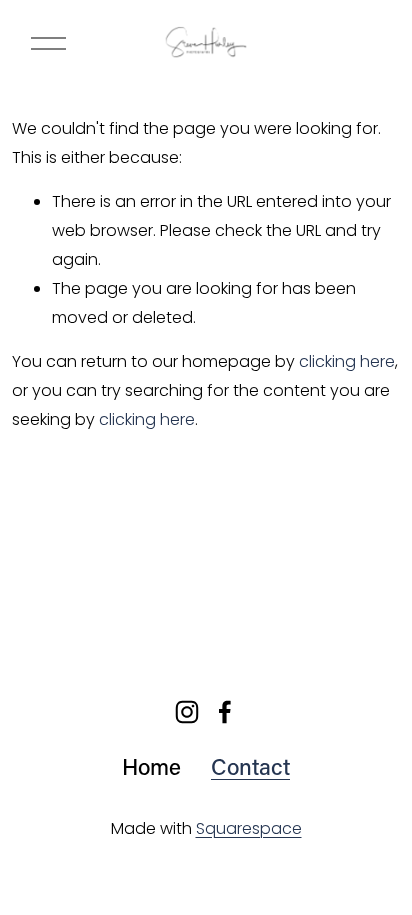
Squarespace (249, 828)
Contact (250, 766)
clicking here (347, 361)
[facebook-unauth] (225, 712)
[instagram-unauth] (187, 712)
